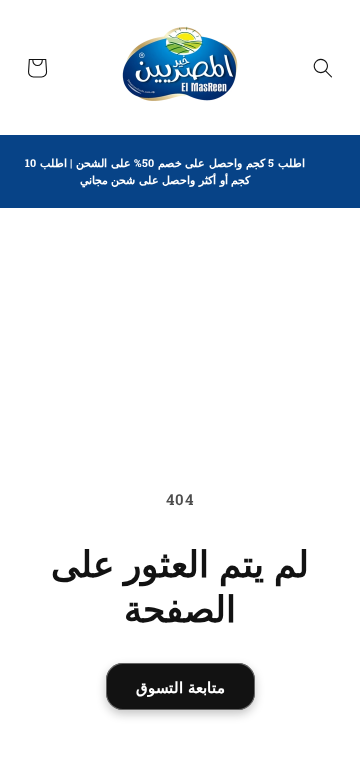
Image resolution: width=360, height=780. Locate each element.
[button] (323, 68)
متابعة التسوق (180, 687)
